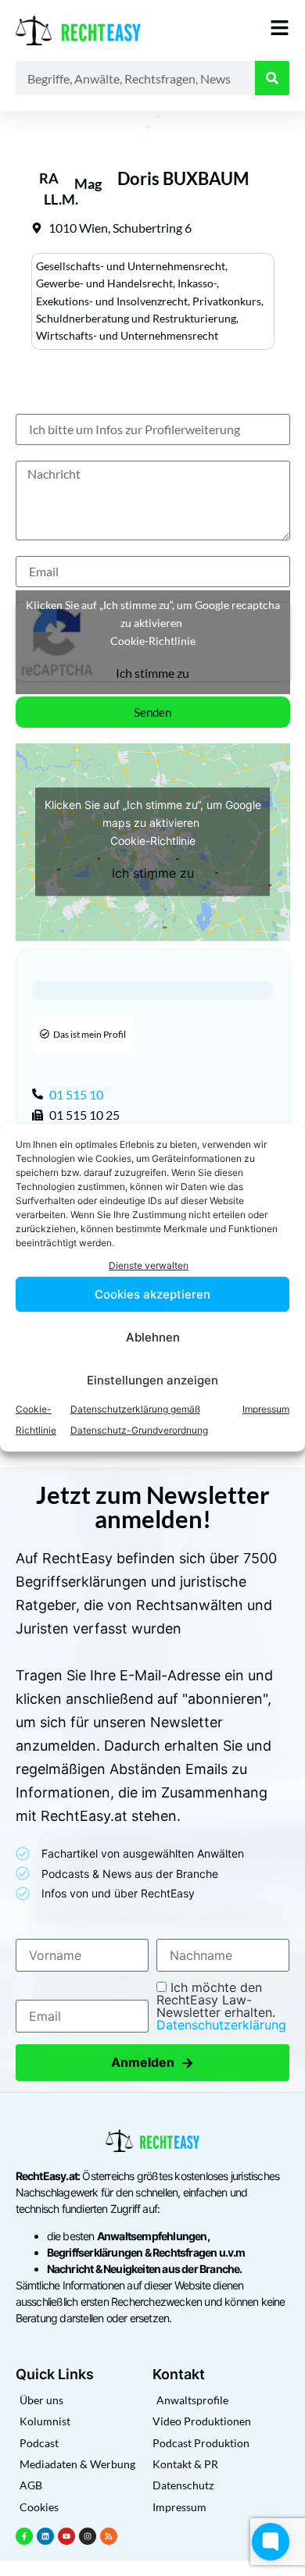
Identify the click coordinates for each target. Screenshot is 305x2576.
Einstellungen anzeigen (152, 1380)
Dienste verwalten (149, 1265)
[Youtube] (66, 2536)
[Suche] (272, 78)
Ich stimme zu (152, 673)
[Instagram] (88, 2536)
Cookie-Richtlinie (153, 641)
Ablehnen (153, 1337)
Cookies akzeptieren (152, 1294)
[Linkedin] (45, 2536)
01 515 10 (76, 1094)
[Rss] (109, 2536)
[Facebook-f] (24, 2536)
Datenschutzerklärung (221, 2025)
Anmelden (152, 2063)
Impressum (266, 1409)
